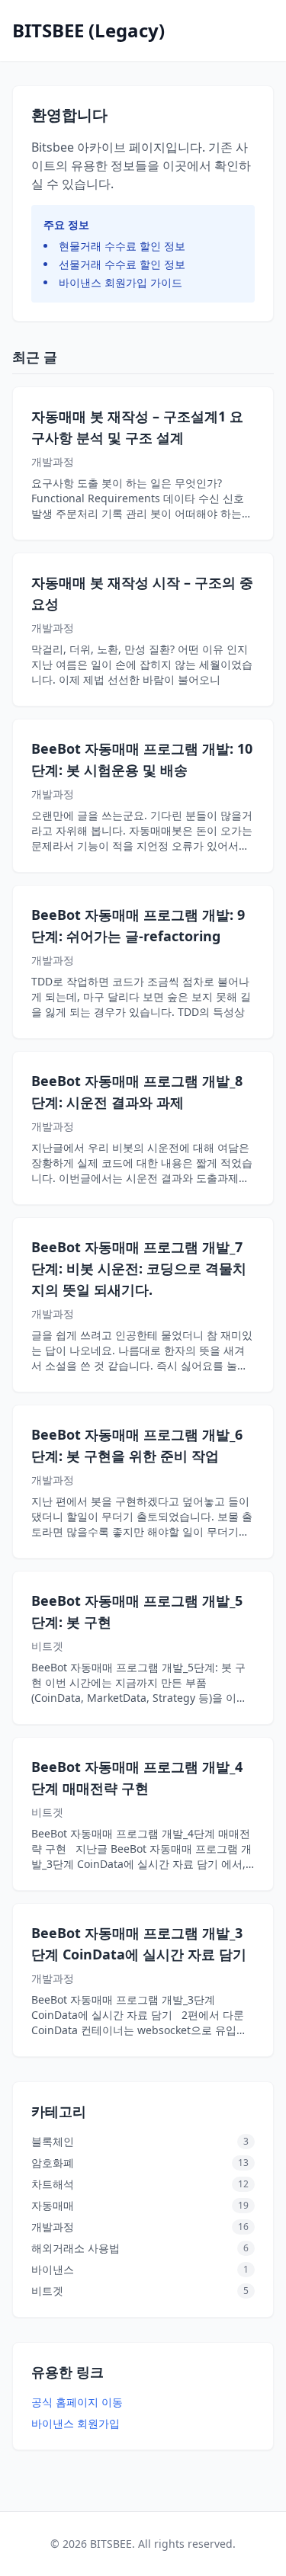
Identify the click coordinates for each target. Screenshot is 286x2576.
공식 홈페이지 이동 (77, 2402)
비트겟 (47, 1646)
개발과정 (53, 461)
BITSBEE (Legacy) (88, 30)
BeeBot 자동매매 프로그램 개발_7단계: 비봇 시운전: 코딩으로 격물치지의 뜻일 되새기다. (139, 1268)
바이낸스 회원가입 (76, 2423)
